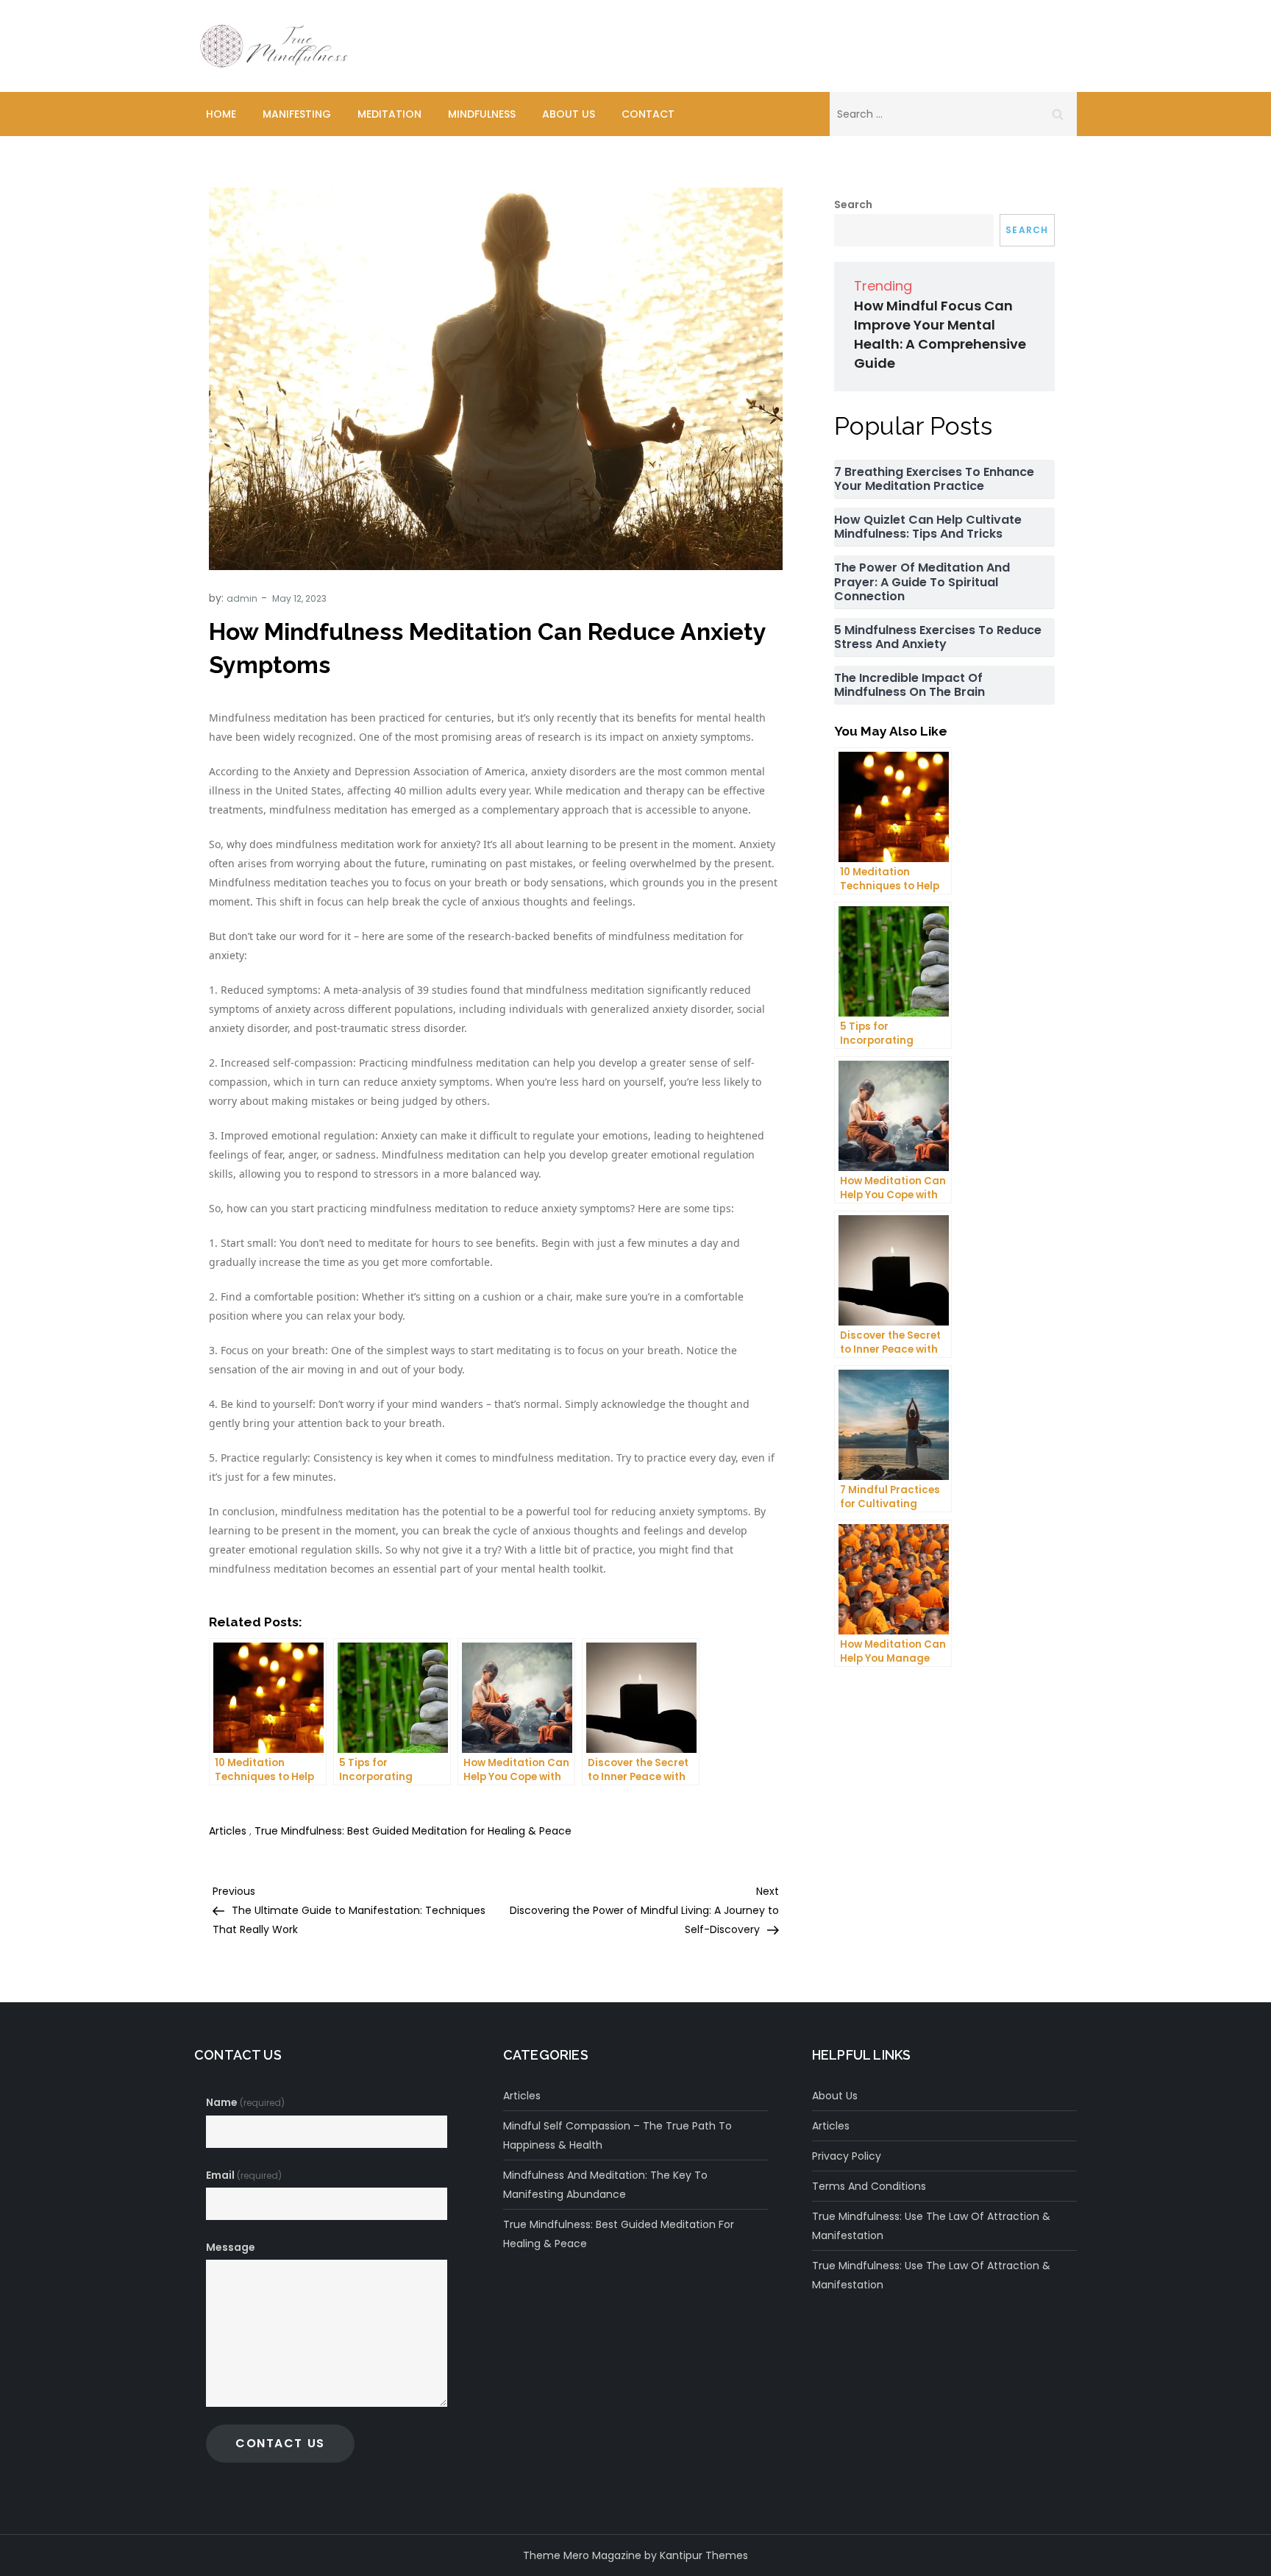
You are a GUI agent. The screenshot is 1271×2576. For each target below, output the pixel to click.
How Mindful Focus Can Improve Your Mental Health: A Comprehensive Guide (940, 334)
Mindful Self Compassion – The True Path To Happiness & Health (617, 2135)
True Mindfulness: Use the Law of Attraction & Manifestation (931, 2226)
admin (242, 598)
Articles (228, 1831)
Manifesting (297, 114)
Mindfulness (482, 114)
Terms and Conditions (869, 2186)
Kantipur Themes (704, 2555)
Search (853, 204)
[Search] (1058, 114)
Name (245, 2102)
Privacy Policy (847, 2156)
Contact (648, 114)
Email (244, 2175)
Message (231, 2247)
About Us (569, 114)
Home (221, 114)
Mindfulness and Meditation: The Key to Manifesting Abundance (605, 2185)
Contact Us (280, 2443)
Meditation (389, 114)
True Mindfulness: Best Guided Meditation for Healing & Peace (413, 1831)
